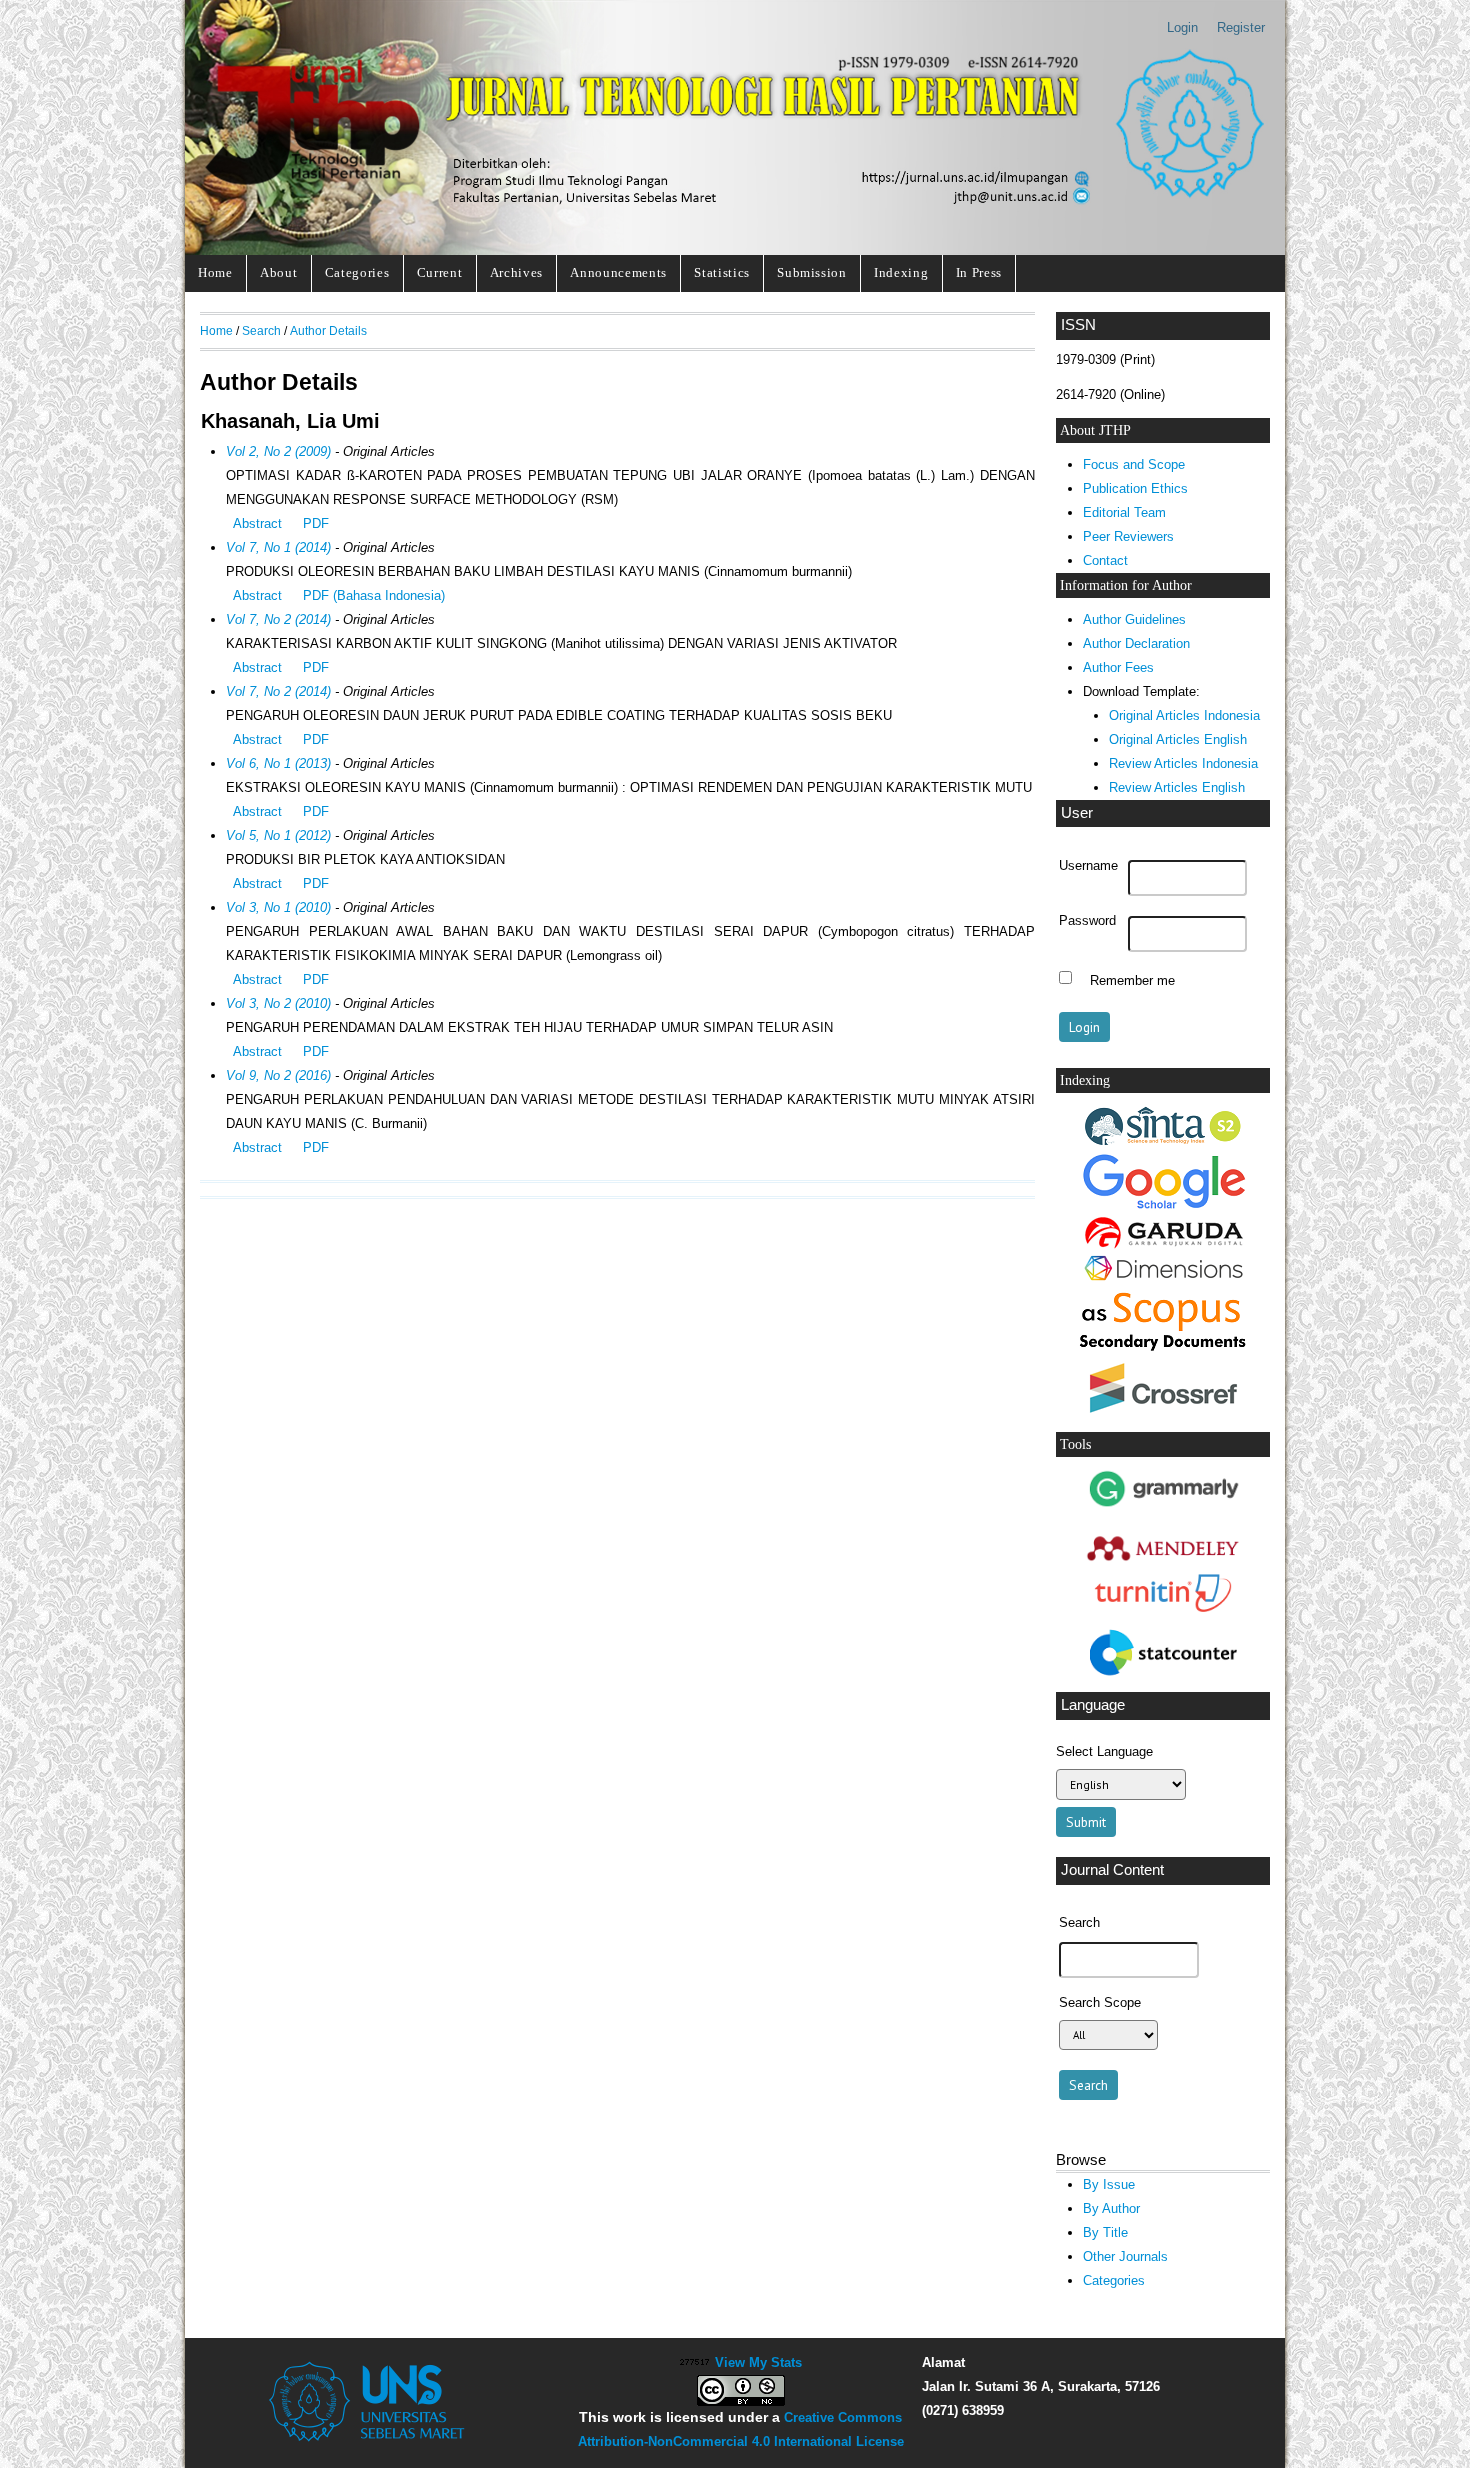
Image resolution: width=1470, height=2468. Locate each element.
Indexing (901, 272)
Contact (1105, 560)
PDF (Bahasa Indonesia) (374, 595)
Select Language (1104, 1751)
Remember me (1132, 980)
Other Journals (1125, 2256)
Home (215, 272)
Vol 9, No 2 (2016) (278, 1075)
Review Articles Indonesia (1183, 763)
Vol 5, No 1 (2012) (278, 835)
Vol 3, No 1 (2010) (278, 907)
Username (1088, 866)
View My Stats (758, 2362)
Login (1182, 27)
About (278, 272)
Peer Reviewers (1128, 536)
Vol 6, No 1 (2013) (278, 763)
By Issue (1109, 2184)
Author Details (328, 330)
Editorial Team (1124, 512)
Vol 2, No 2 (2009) (278, 451)
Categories (357, 272)
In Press (979, 272)
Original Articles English (1178, 739)
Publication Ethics (1135, 488)
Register (1241, 27)
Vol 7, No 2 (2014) (278, 619)
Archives (516, 272)
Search (261, 330)
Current (440, 272)
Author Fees (1118, 667)
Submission (812, 272)
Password (1087, 921)
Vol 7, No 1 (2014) (278, 547)
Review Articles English (1177, 787)
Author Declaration (1136, 643)
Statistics (722, 272)
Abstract (257, 523)
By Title (1105, 2232)
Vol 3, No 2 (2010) (278, 1003)
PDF (316, 523)
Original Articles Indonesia (1184, 715)
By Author (1111, 2208)
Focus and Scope (1134, 464)
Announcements (618, 272)
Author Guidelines (1134, 619)
